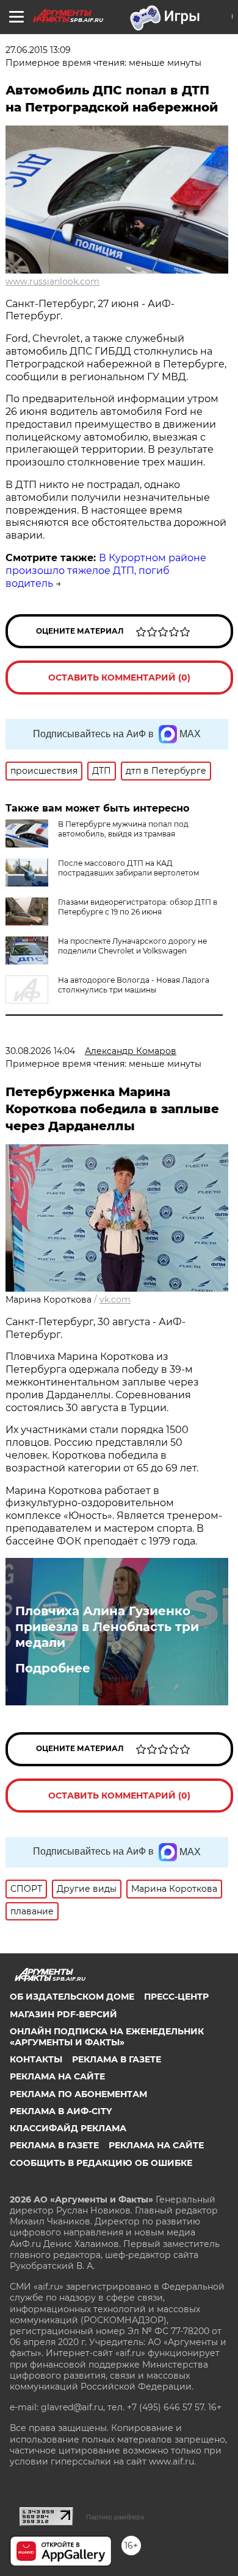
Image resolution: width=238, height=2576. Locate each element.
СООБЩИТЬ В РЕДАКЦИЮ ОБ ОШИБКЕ (101, 2163)
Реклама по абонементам (78, 2094)
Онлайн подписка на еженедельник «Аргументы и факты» (107, 2037)
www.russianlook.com (52, 281)
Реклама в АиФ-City (61, 2111)
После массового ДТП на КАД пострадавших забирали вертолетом (128, 868)
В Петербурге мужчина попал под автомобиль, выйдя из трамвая (123, 829)
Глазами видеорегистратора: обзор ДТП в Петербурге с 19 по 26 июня (138, 907)
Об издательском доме (72, 1997)
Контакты (36, 2059)
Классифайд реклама (68, 2128)
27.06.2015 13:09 (38, 50)
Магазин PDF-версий (63, 2014)
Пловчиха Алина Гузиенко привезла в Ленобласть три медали (107, 1627)
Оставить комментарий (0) (119, 678)
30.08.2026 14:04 (40, 1051)
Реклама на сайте (57, 2076)
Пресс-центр (176, 1997)
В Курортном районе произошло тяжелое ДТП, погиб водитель (106, 571)
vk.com (115, 1300)
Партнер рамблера (115, 2517)
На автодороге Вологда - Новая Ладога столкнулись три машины (134, 985)
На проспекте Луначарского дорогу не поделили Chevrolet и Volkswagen (132, 946)
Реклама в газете (117, 2059)
